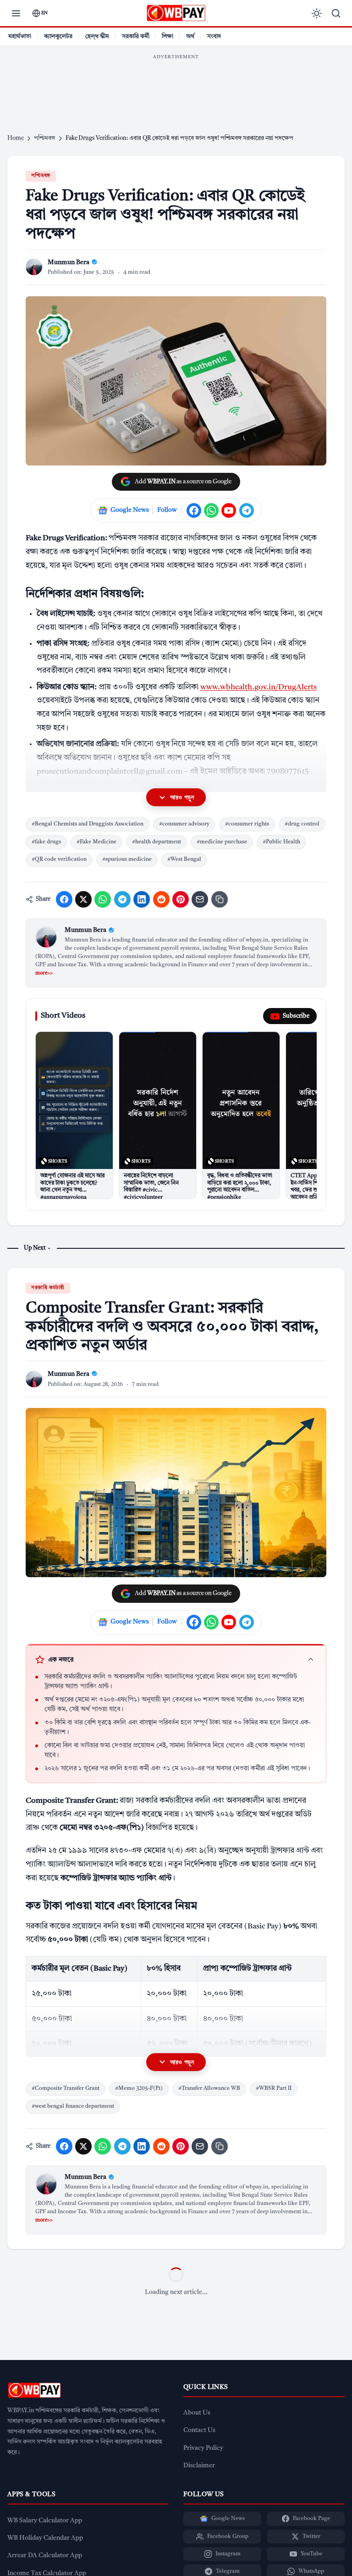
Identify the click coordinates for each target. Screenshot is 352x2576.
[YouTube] (229, 510)
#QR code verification (59, 859)
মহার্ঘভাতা (20, 36)
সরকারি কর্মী (136, 36)
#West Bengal (184, 859)
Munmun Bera (85, 930)
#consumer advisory (184, 824)
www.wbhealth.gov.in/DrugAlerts (258, 687)
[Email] (200, 899)
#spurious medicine (127, 859)
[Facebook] (194, 510)
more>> (44, 973)
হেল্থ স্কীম (97, 36)
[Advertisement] (176, 85)
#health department (157, 842)
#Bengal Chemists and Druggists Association (88, 824)
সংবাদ (214, 36)
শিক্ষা (168, 36)
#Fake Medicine (96, 842)
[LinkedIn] (142, 899)
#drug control (302, 824)
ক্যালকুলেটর (58, 36)
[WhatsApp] (211, 510)
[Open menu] (16, 13)
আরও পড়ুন (182, 797)
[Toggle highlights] (311, 1660)
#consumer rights (247, 824)
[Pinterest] (181, 899)
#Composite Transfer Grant (66, 2088)
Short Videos (63, 1016)
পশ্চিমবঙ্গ (41, 176)
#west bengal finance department (73, 2106)
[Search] (336, 13)
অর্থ (190, 36)
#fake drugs (46, 842)
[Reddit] (161, 899)
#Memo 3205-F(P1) (139, 2088)
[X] (83, 899)
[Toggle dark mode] (317, 13)
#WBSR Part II (274, 2088)
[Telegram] (247, 510)
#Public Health (281, 842)
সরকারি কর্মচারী (48, 1288)
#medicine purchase (222, 842)
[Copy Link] (220, 899)
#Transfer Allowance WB (209, 2088)
